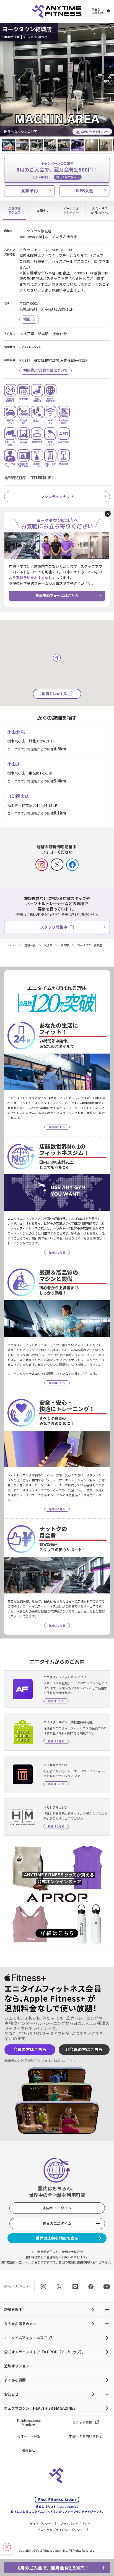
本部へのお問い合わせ (85, 2436)
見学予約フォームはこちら (57, 596)
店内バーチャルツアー (95, 131)
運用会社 (28, 2450)
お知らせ (11, 2394)
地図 (27, 319)
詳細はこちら (64, 2061)
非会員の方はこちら (84, 2049)
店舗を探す (13, 2310)
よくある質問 (15, 2380)
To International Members (29, 2422)
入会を (99, 11)
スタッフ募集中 (54, 927)
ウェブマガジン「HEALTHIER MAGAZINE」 (41, 2408)
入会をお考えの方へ (20, 2324)
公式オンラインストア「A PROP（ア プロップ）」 (45, 2352)
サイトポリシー (40, 2524)
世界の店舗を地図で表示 (57, 2238)
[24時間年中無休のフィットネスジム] (57, 11)
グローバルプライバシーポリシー (60, 2530)
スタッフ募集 (82, 2422)
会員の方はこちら (30, 2049)
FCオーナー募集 (28, 2436)
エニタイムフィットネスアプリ (29, 2338)
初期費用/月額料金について (46, 370)
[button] (6, 80)
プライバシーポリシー (75, 2524)
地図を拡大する (54, 694)
